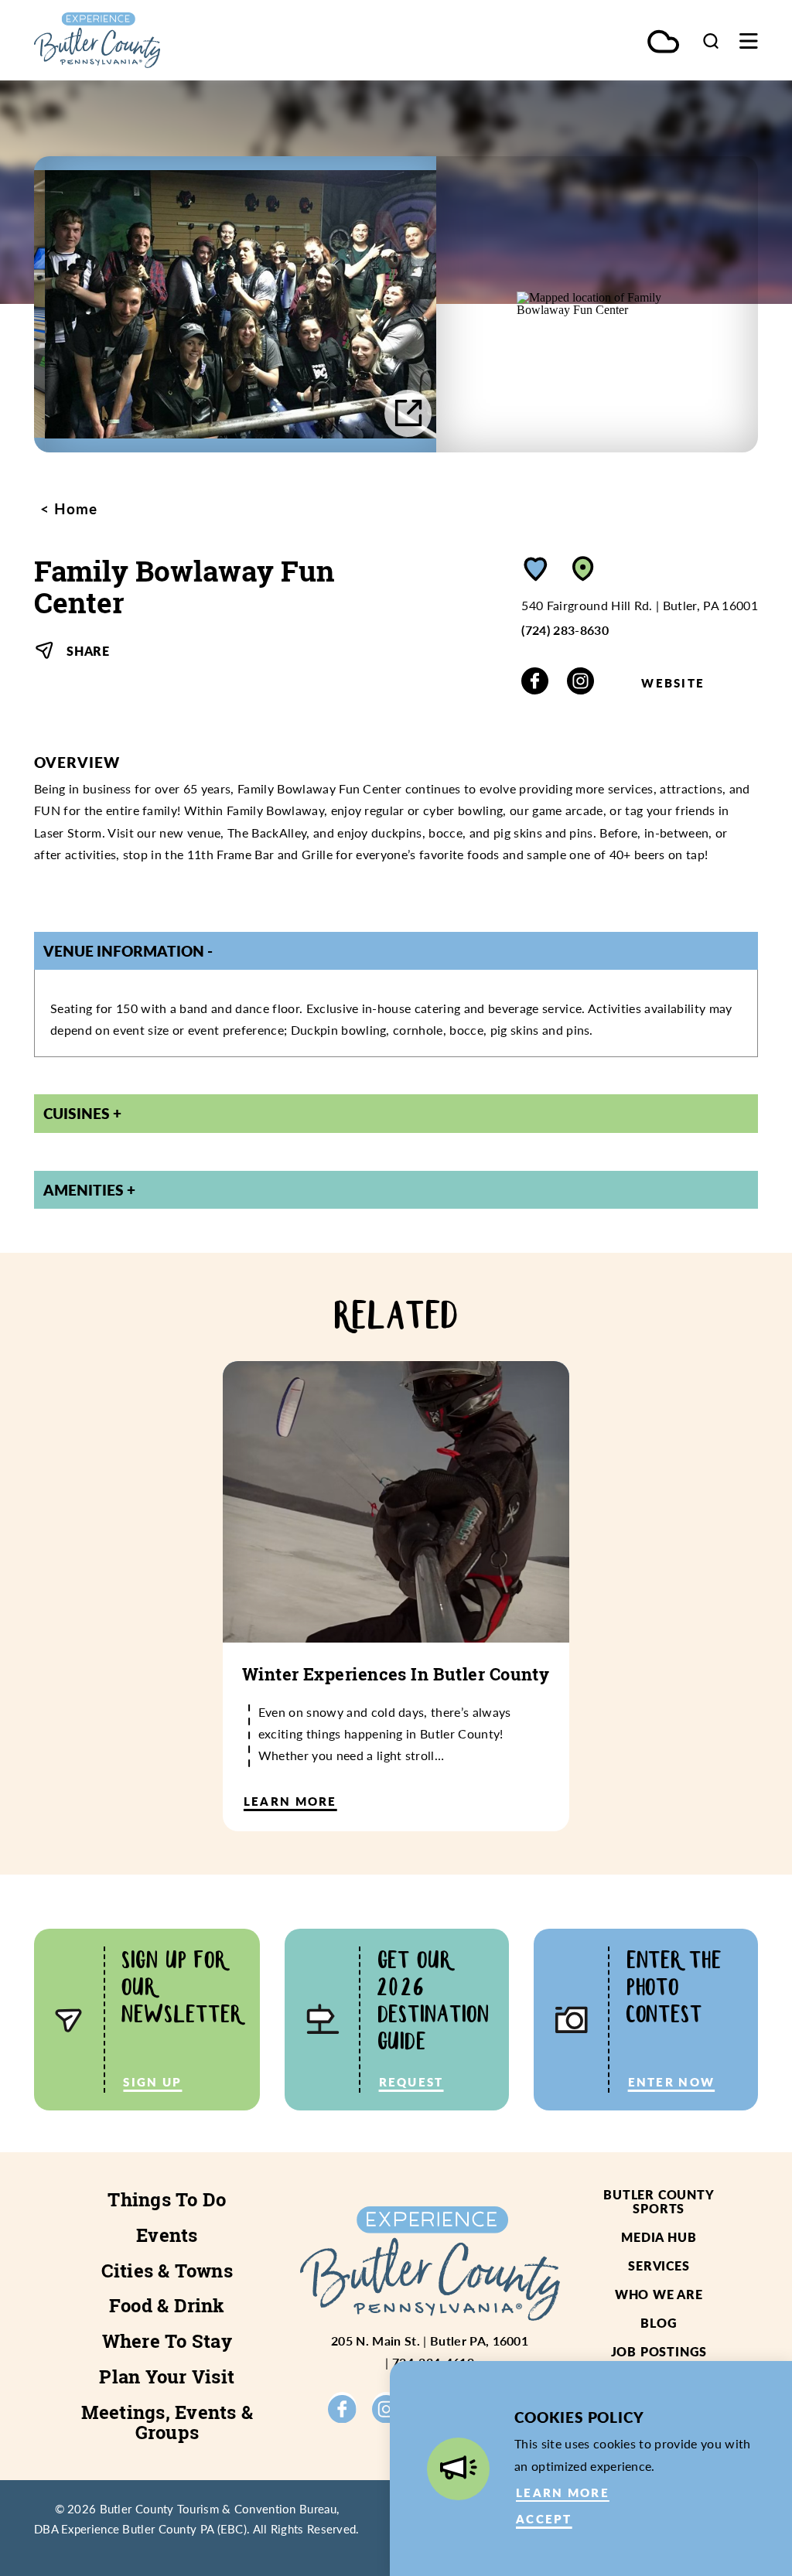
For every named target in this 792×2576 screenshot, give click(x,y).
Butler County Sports (659, 2201)
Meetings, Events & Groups (167, 2422)
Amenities (84, 1190)
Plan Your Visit (167, 2376)
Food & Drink (167, 2305)
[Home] (142, 40)
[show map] (583, 569)
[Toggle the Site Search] (711, 41)
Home (73, 508)
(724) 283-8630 (565, 630)
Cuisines (77, 1113)
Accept (544, 2519)
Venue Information (124, 951)
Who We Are (659, 2294)
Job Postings (659, 2351)
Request (411, 2082)
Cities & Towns (167, 2271)
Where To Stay (167, 2341)
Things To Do (167, 2199)
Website (673, 683)
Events (167, 2235)
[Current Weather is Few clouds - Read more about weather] (663, 43)
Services (659, 2266)
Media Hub (659, 2237)
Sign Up (152, 2082)
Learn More (563, 2492)
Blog (659, 2323)
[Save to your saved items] (536, 569)
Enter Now (672, 2082)
